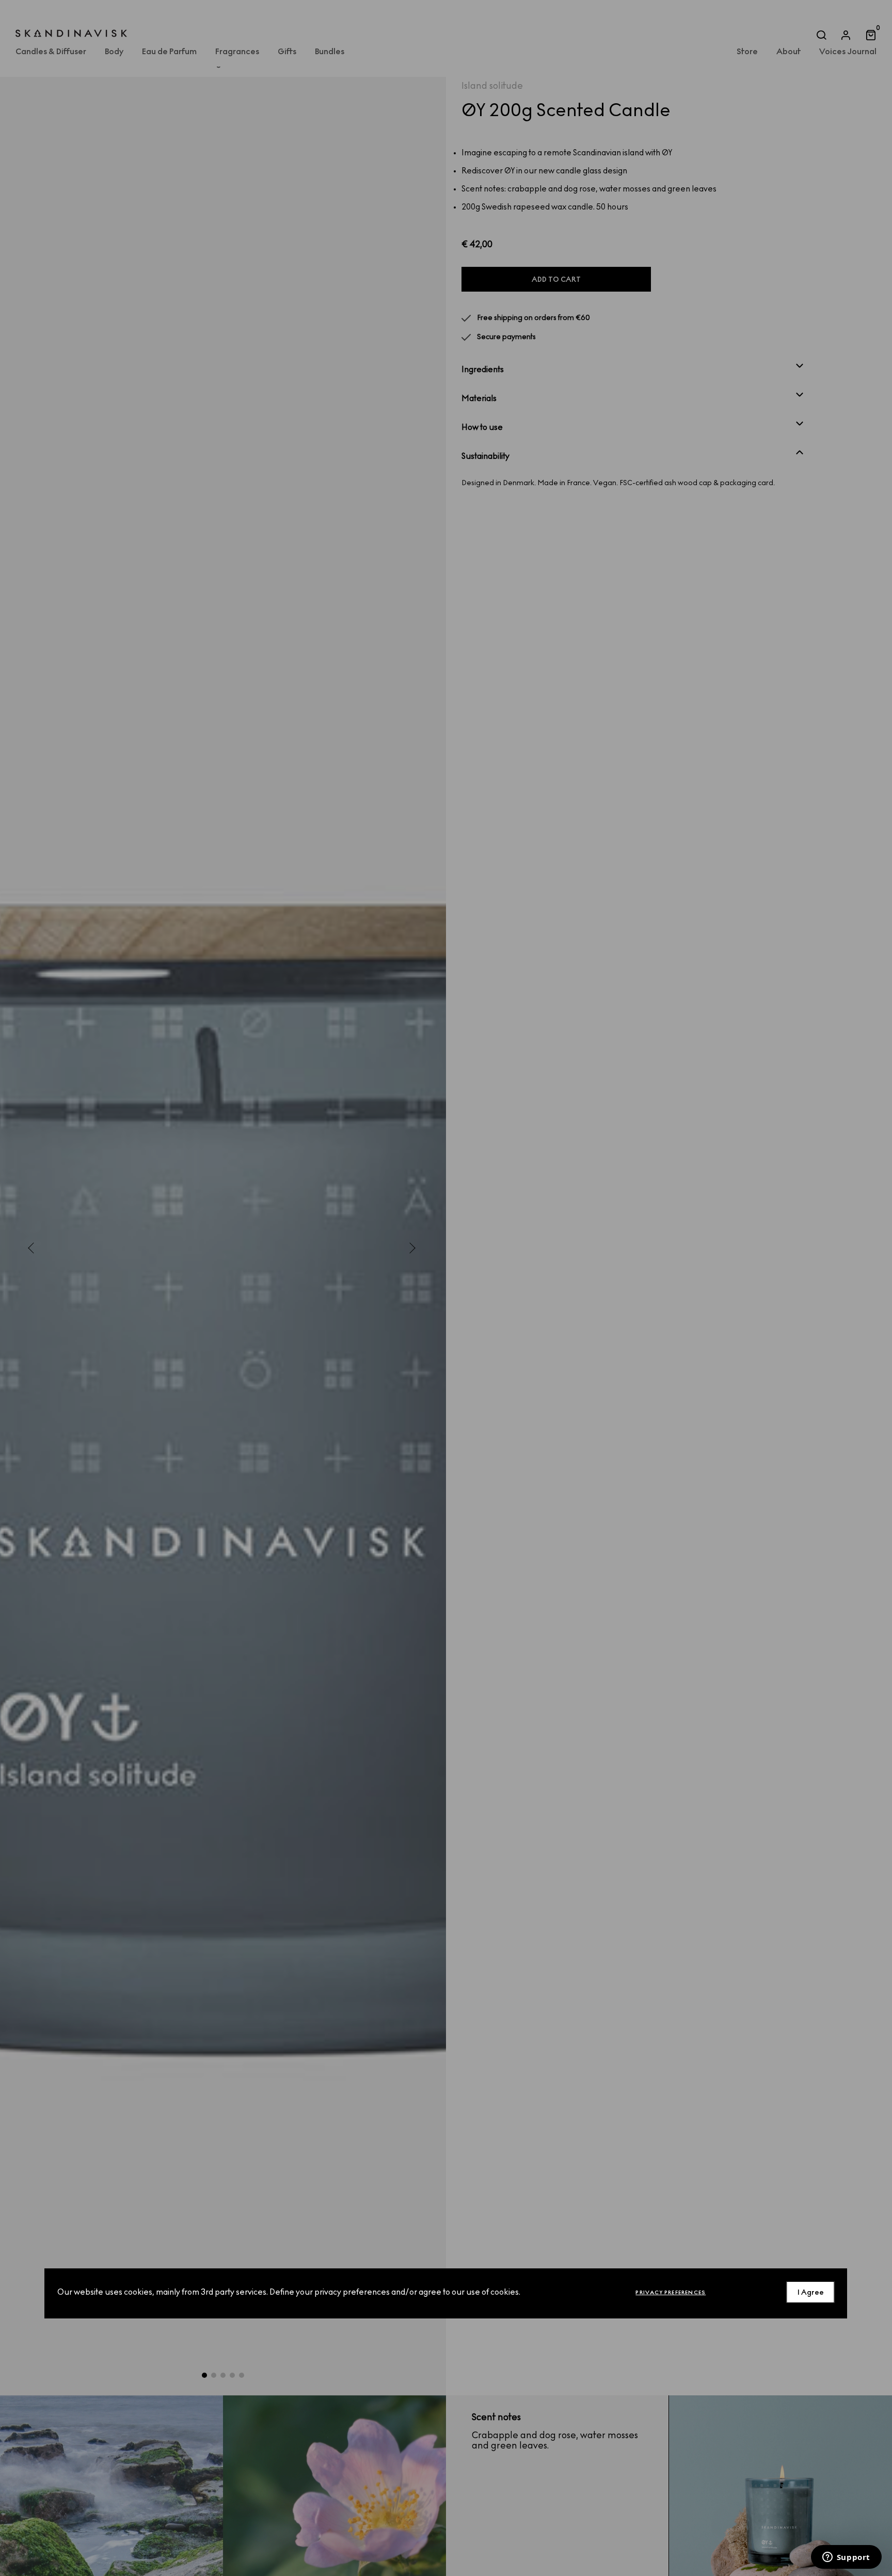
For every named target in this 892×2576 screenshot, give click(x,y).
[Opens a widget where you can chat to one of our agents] (846, 2558)
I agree (811, 2292)
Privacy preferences (671, 2292)
